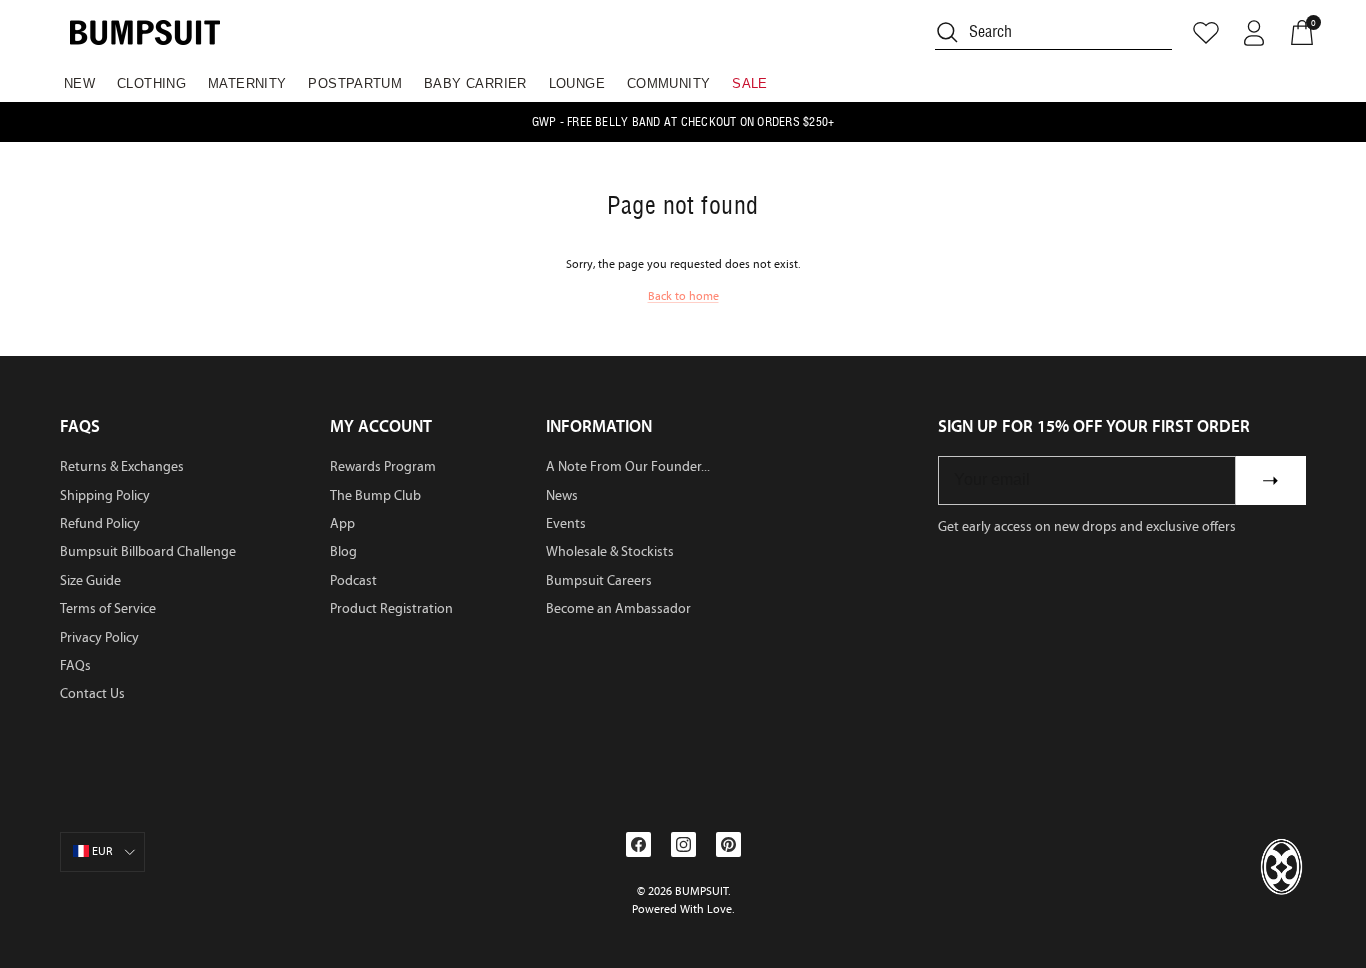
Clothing (151, 83)
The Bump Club (375, 495)
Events (566, 523)
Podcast (353, 580)
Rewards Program (383, 466)
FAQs (75, 665)
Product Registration (391, 608)
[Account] (1254, 33)
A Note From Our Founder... (628, 466)
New (79, 83)
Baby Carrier (475, 83)
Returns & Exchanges (122, 466)
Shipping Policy (105, 495)
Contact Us (92, 693)
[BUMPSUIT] (145, 32)
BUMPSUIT (701, 891)
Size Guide (90, 580)
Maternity (247, 83)
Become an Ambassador (618, 608)
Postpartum (355, 83)
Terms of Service (108, 608)
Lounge (577, 83)
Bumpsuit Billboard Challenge (148, 551)
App (342, 523)
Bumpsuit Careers (599, 580)
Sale (750, 83)
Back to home (683, 296)
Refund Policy (100, 523)
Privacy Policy (99, 637)
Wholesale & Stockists (610, 551)
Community (669, 83)
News (562, 495)
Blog (343, 551)
